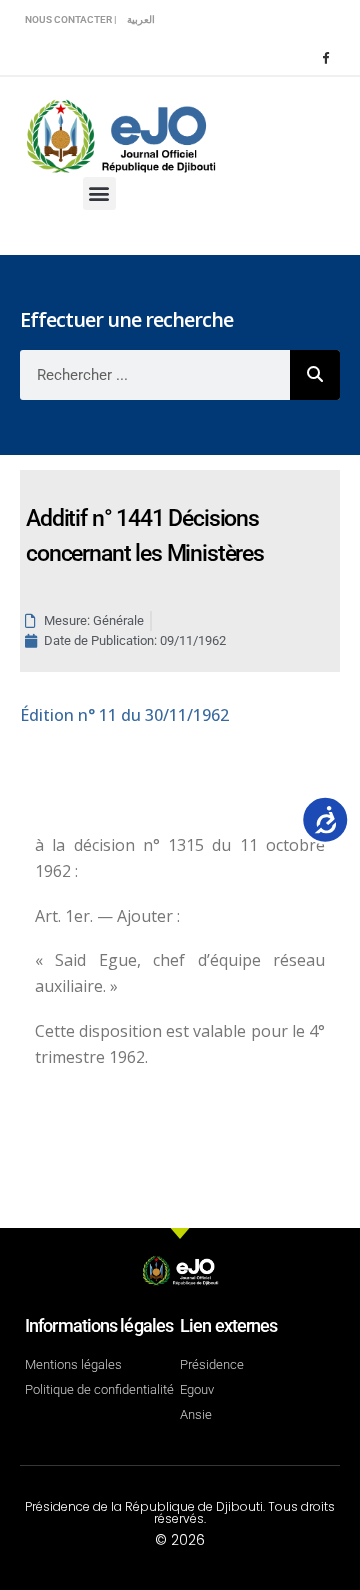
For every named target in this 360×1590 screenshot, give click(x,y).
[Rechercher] (315, 375)
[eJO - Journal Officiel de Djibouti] (120, 134)
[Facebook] (325, 57)
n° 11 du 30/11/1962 (124, 715)
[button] (99, 193)
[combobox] (155, 375)
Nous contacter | (71, 19)
